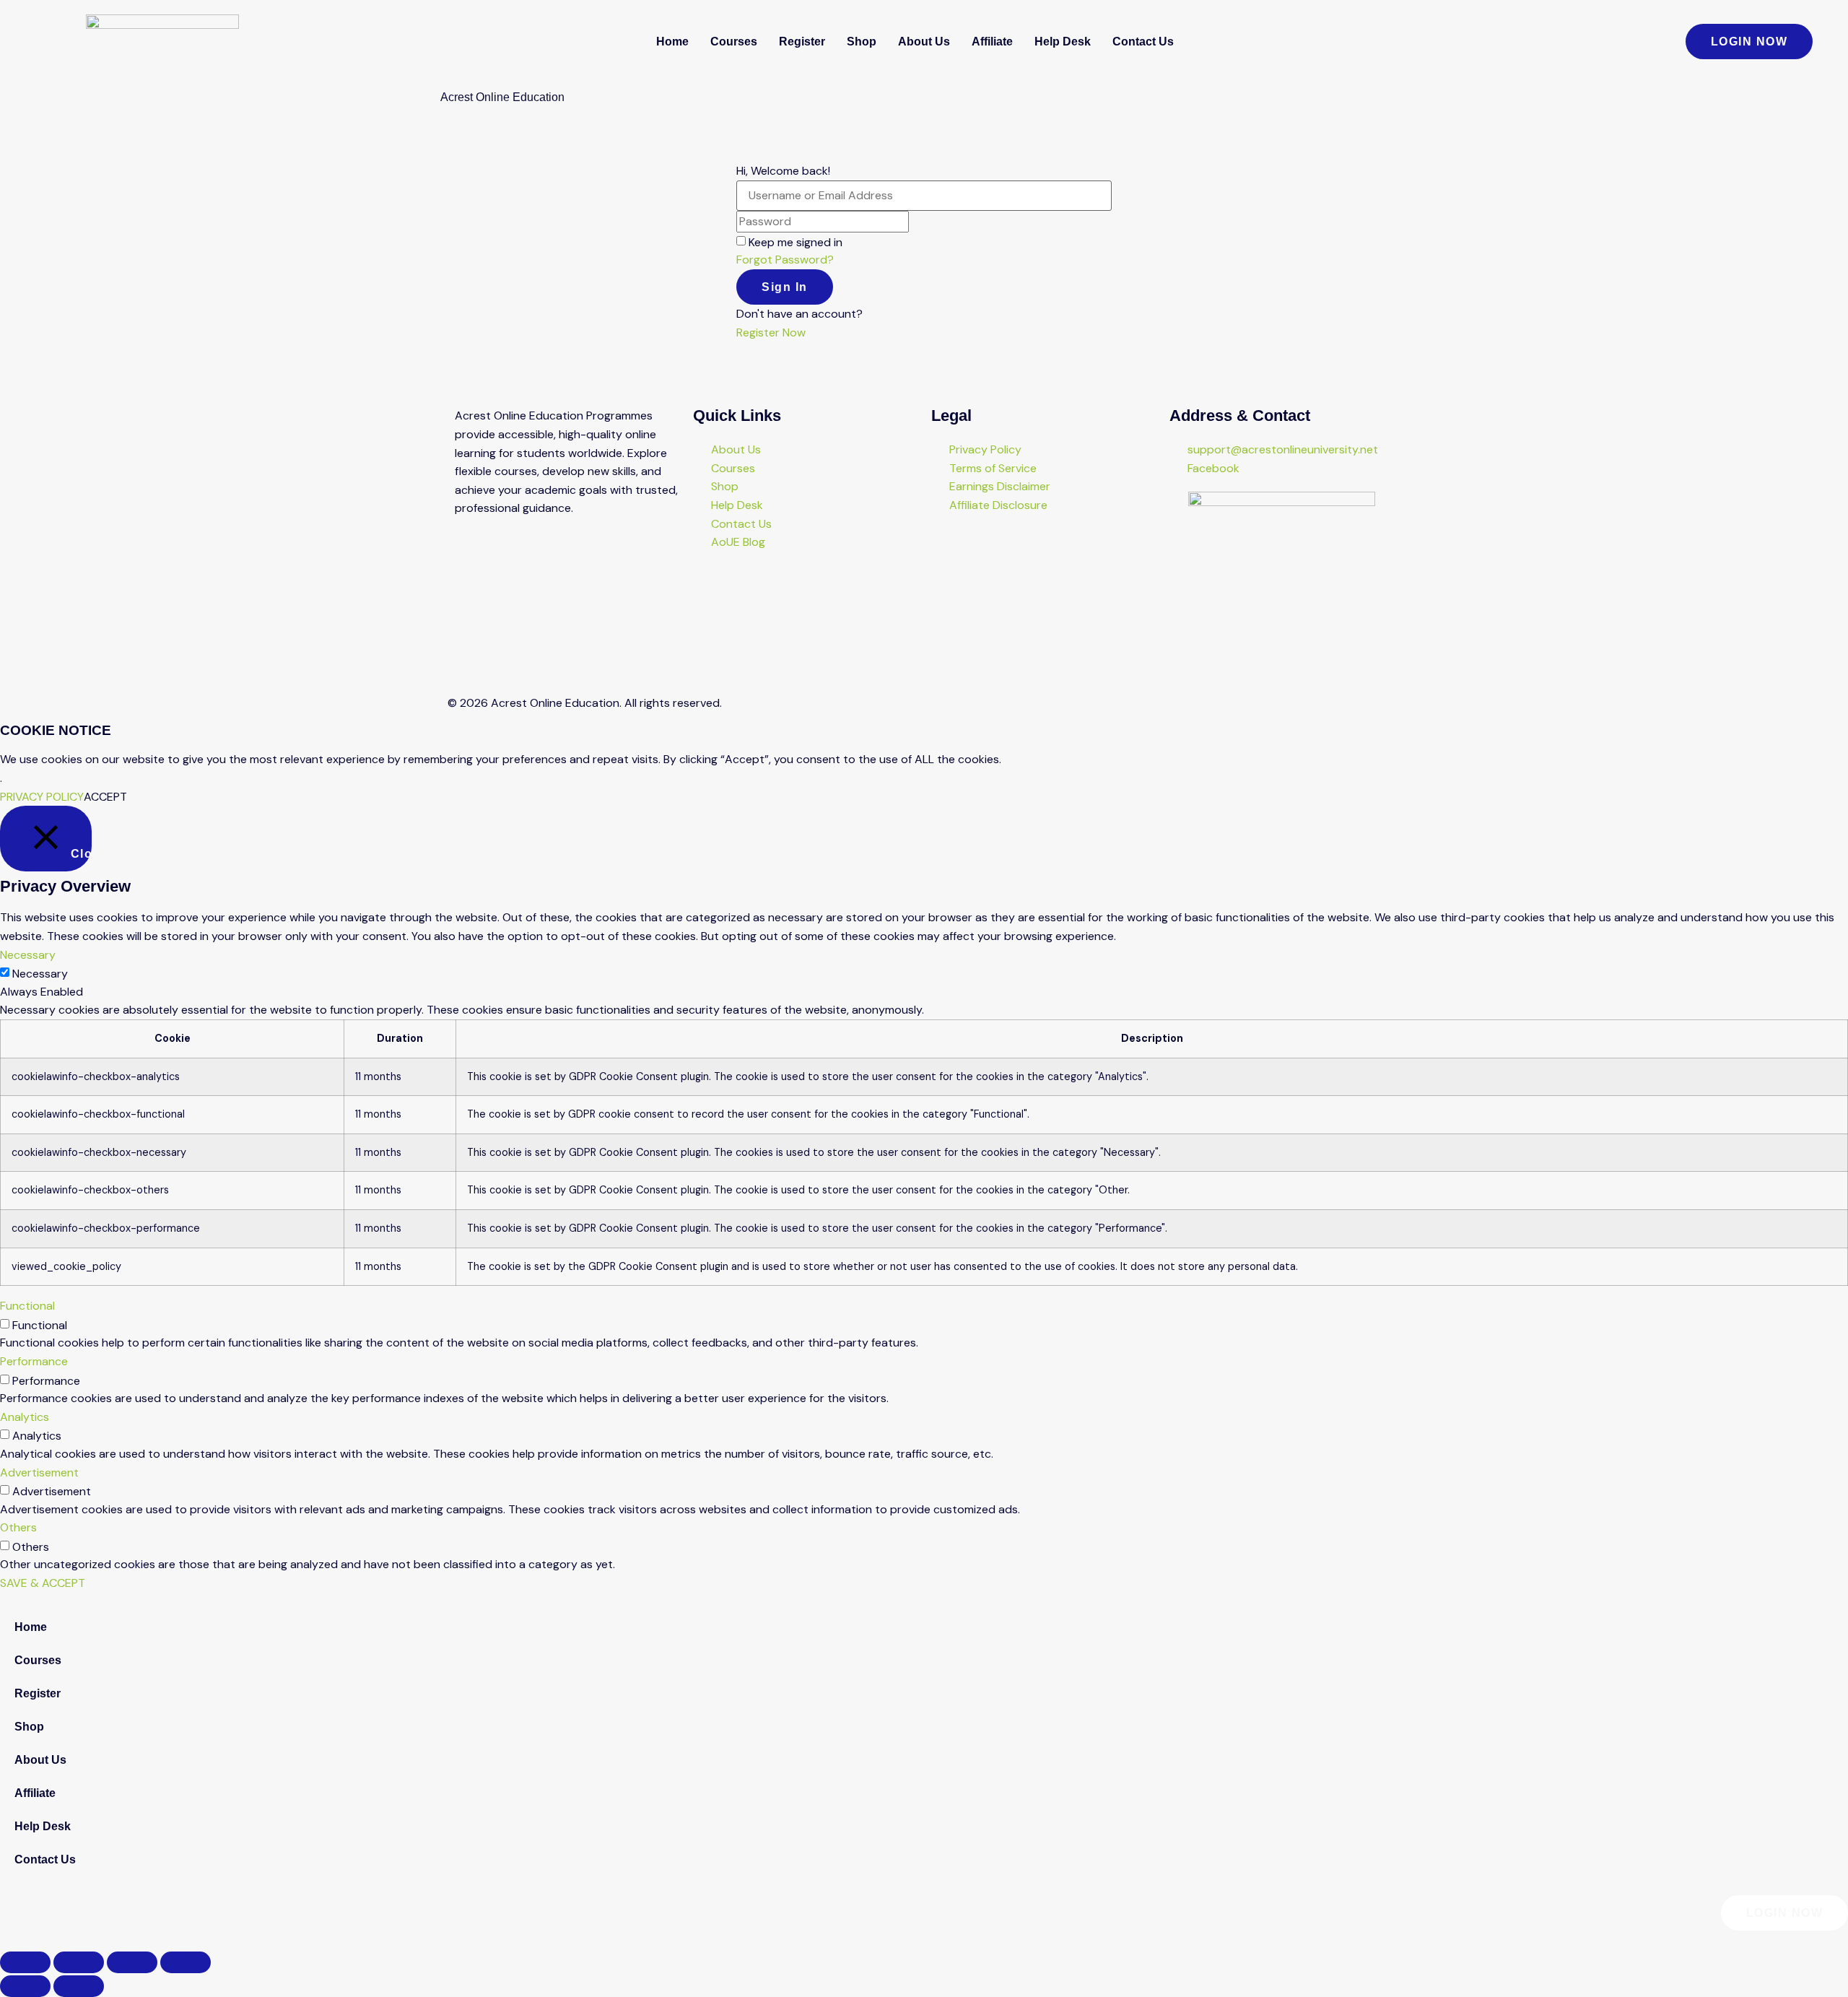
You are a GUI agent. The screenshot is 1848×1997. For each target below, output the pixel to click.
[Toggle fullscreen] (79, 1962)
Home (672, 42)
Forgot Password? (785, 260)
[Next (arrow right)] (79, 1986)
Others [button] (18, 1527)
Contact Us (1143, 42)
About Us (924, 42)
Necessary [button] (28, 955)
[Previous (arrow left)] (25, 1986)
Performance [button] (34, 1361)
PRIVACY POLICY (42, 797)
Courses (734, 42)
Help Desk (1063, 42)
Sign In (785, 287)
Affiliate (992, 42)
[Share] (132, 1962)
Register (802, 42)
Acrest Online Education (502, 97)
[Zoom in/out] (25, 1962)
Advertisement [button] (39, 1472)
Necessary (40, 974)
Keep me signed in (796, 243)
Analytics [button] (25, 1417)
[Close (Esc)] (186, 1962)
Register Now (771, 332)
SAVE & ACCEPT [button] (43, 1583)
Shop (862, 42)
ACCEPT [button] (105, 797)
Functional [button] (27, 1306)
